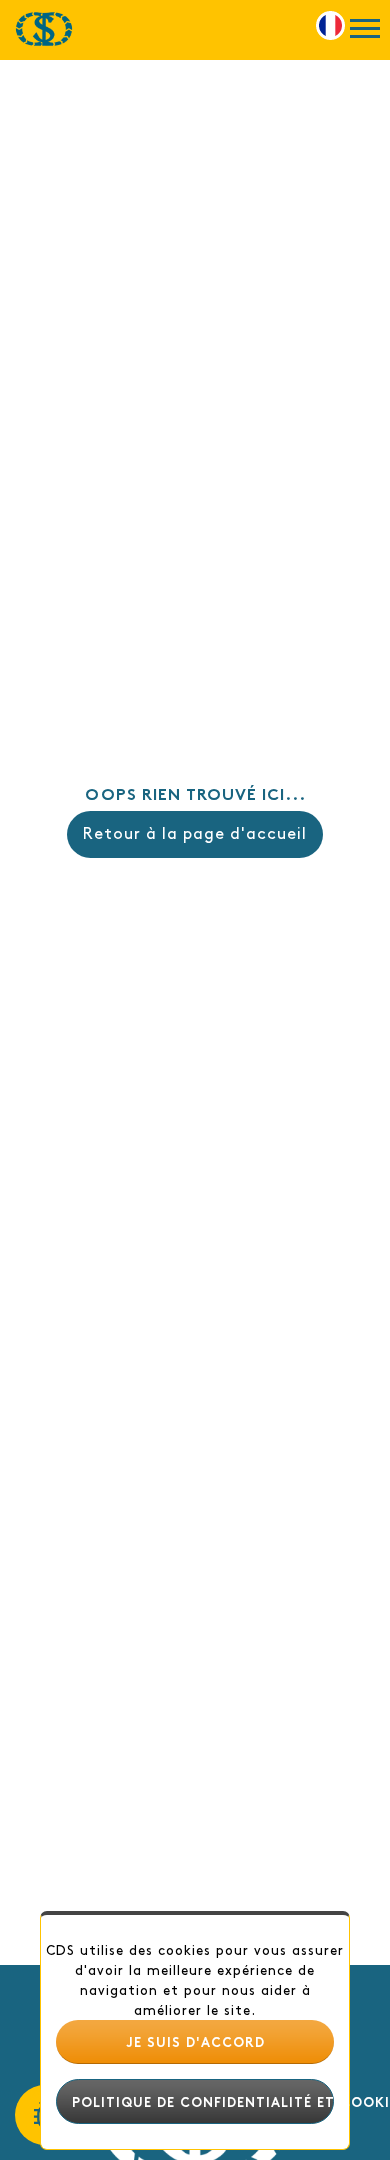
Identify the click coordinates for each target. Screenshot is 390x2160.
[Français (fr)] (330, 22)
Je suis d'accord (195, 2041)
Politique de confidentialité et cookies (203, 2101)
